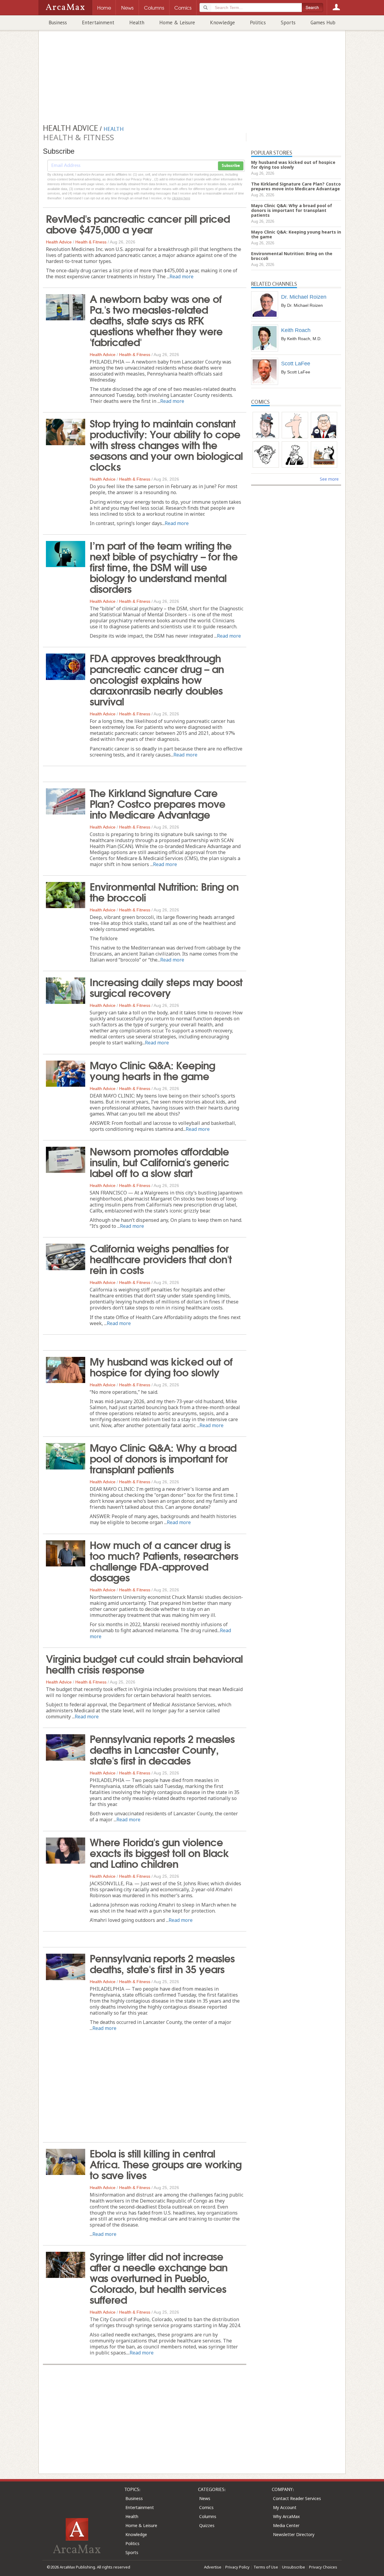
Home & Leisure (177, 23)
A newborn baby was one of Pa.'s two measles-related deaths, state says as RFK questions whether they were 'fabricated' (156, 320)
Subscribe (231, 166)
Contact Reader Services (297, 2498)
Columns (208, 2516)
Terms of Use (266, 2567)
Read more (181, 276)
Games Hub (323, 23)
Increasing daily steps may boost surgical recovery (166, 987)
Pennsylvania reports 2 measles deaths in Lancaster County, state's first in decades (162, 1749)
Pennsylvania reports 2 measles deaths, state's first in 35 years (162, 1963)
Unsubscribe (294, 2567)
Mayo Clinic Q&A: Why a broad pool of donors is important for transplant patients (163, 1458)
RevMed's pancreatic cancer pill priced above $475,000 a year (138, 223)
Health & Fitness (91, 242)
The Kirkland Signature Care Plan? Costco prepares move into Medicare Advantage (157, 803)
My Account (285, 2507)
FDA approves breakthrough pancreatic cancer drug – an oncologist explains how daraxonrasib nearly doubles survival (157, 679)
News (205, 2498)
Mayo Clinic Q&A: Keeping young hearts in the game (152, 1070)
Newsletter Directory (294, 2534)
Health (137, 23)
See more (329, 479)
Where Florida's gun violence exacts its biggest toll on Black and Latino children (159, 1852)
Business (58, 23)
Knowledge (222, 23)
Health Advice (59, 242)
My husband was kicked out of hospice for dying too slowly (161, 1366)
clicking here (181, 198)
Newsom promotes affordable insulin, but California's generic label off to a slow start (159, 1161)
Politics (258, 23)
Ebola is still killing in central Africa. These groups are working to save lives (166, 2164)
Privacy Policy (237, 2567)
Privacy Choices (323, 2567)
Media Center (286, 2525)
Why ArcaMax (286, 2516)
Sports (288, 23)
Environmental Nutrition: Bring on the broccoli (164, 891)
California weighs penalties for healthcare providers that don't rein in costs (161, 1258)
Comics (206, 2507)
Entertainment (98, 23)
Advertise (213, 2567)
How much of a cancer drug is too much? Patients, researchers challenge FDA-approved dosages (164, 1560)
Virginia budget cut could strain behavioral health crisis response (144, 1663)
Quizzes (207, 2525)
